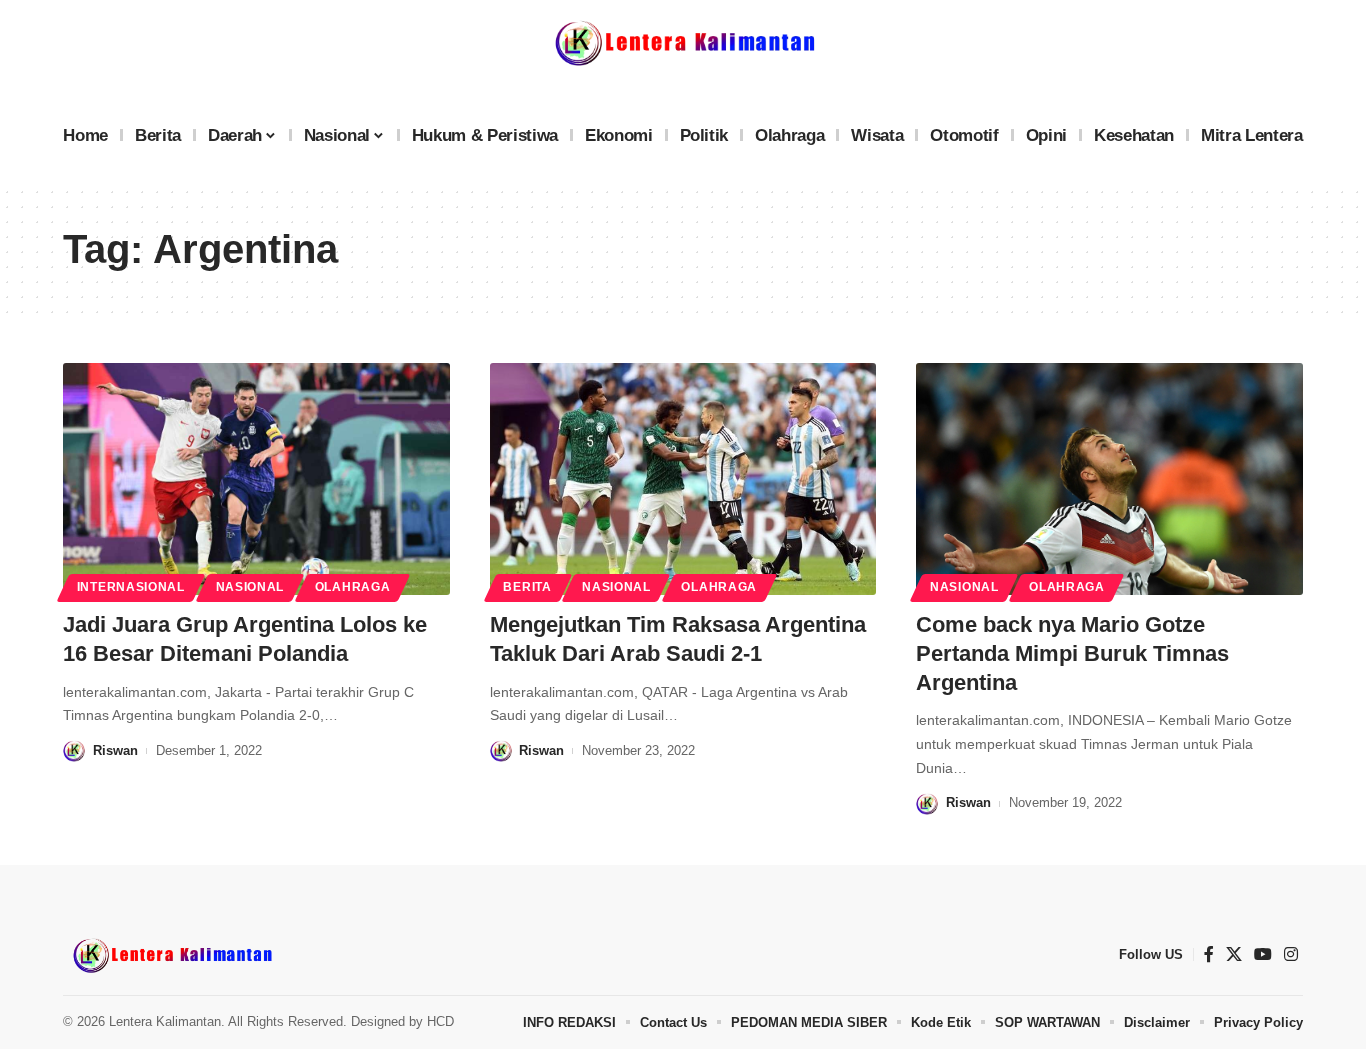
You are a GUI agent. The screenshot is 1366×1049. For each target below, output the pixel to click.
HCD (440, 1021)
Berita (527, 587)
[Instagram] (1291, 954)
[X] (1234, 954)
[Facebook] (1209, 954)
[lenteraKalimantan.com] (171, 955)
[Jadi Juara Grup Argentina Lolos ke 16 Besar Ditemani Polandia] (256, 479)
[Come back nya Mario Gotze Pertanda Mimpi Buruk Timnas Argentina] (1109, 479)
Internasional (131, 587)
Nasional (250, 587)
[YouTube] (1263, 954)
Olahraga (353, 587)
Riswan (115, 750)
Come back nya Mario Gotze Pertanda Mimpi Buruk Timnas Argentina (1072, 653)
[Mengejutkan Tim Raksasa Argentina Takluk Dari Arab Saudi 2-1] (683, 479)
